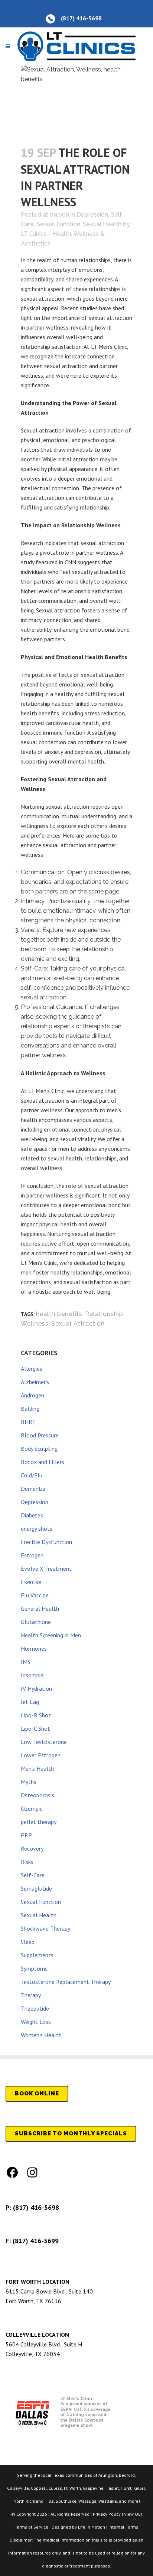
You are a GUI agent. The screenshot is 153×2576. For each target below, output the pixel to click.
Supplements (37, 1955)
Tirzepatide (35, 2008)
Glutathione (36, 1622)
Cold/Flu (32, 1475)
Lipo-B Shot (36, 1715)
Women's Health (41, 2035)
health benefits (59, 1314)
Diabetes (32, 1515)
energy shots (37, 1528)
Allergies (32, 1369)
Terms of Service (32, 2527)
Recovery (32, 1848)
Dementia (33, 1489)
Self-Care (33, 1875)
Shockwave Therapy (45, 1928)
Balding (30, 1409)
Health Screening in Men (51, 1635)
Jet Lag (30, 1702)
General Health (40, 1608)
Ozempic (32, 1808)
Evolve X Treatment (46, 1568)
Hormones (34, 1648)
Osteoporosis (38, 1795)
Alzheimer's (35, 1382)
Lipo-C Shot (35, 1728)
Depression (92, 215)
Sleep (28, 1942)
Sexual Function (58, 224)
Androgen (32, 1395)
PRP (26, 1835)
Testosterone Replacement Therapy (66, 1982)
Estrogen (32, 1555)
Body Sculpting (39, 1449)
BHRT (28, 1422)
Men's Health (37, 1768)
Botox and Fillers (43, 1462)
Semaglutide (36, 1888)
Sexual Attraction (78, 1324)
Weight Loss (36, 2022)
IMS (26, 1662)
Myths (29, 1782)
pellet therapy (39, 1822)
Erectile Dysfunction (46, 1542)
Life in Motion (92, 2527)
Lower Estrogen (41, 1755)
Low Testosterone (44, 1742)
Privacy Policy (107, 2514)
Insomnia (32, 1675)
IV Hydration (36, 1688)
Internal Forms (123, 2527)
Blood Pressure (40, 1435)
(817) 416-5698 (36, 2207)
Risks (27, 1862)
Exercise (31, 1582)
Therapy (31, 1995)
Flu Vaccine (35, 1595)
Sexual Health (102, 224)
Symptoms (34, 1968)
